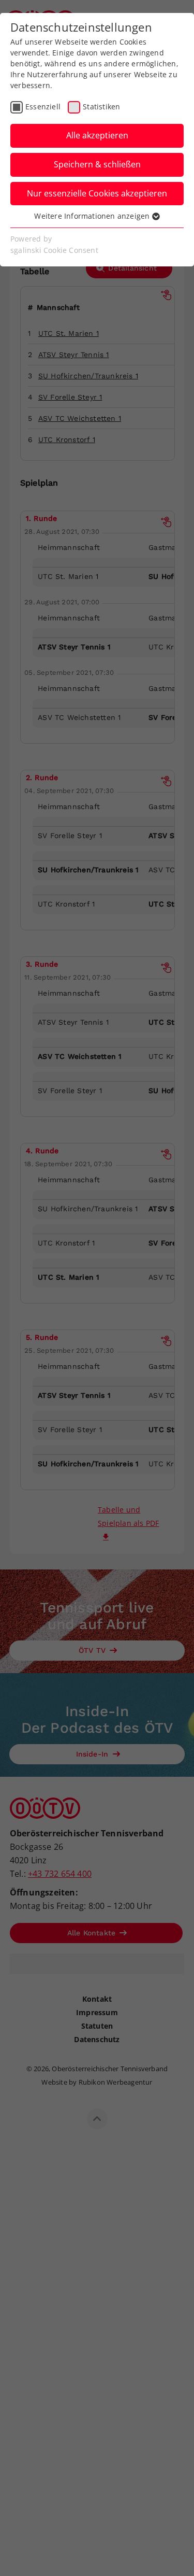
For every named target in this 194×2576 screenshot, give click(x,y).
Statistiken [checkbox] (101, 107)
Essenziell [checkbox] (43, 107)
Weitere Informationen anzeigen (93, 216)
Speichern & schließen (97, 164)
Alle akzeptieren (97, 135)
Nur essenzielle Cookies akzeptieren (97, 193)
